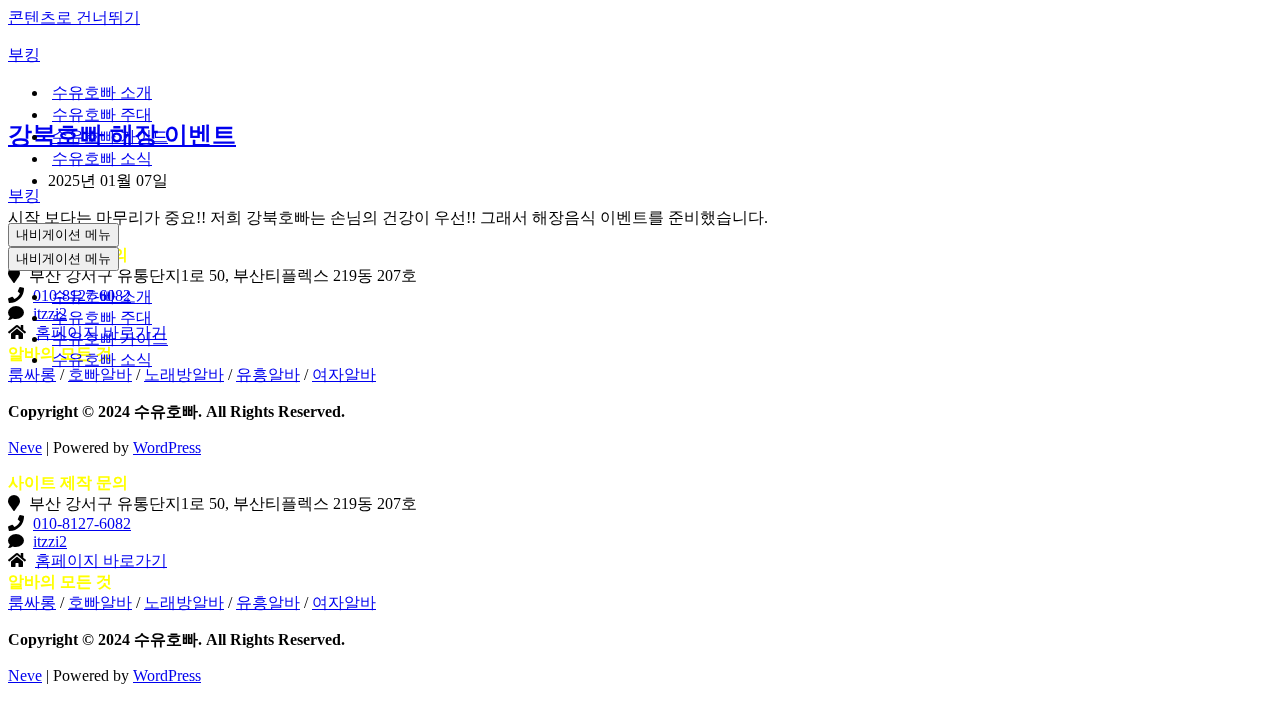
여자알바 (344, 602)
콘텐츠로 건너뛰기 (74, 17)
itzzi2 (50, 541)
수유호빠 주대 (102, 114)
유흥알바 (268, 602)
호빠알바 (100, 602)
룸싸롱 (32, 602)
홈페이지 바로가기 (101, 560)
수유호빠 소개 (102, 92)
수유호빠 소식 (102, 158)
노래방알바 (184, 602)
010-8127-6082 (82, 523)
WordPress (167, 447)
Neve (25, 447)
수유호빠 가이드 (110, 136)
